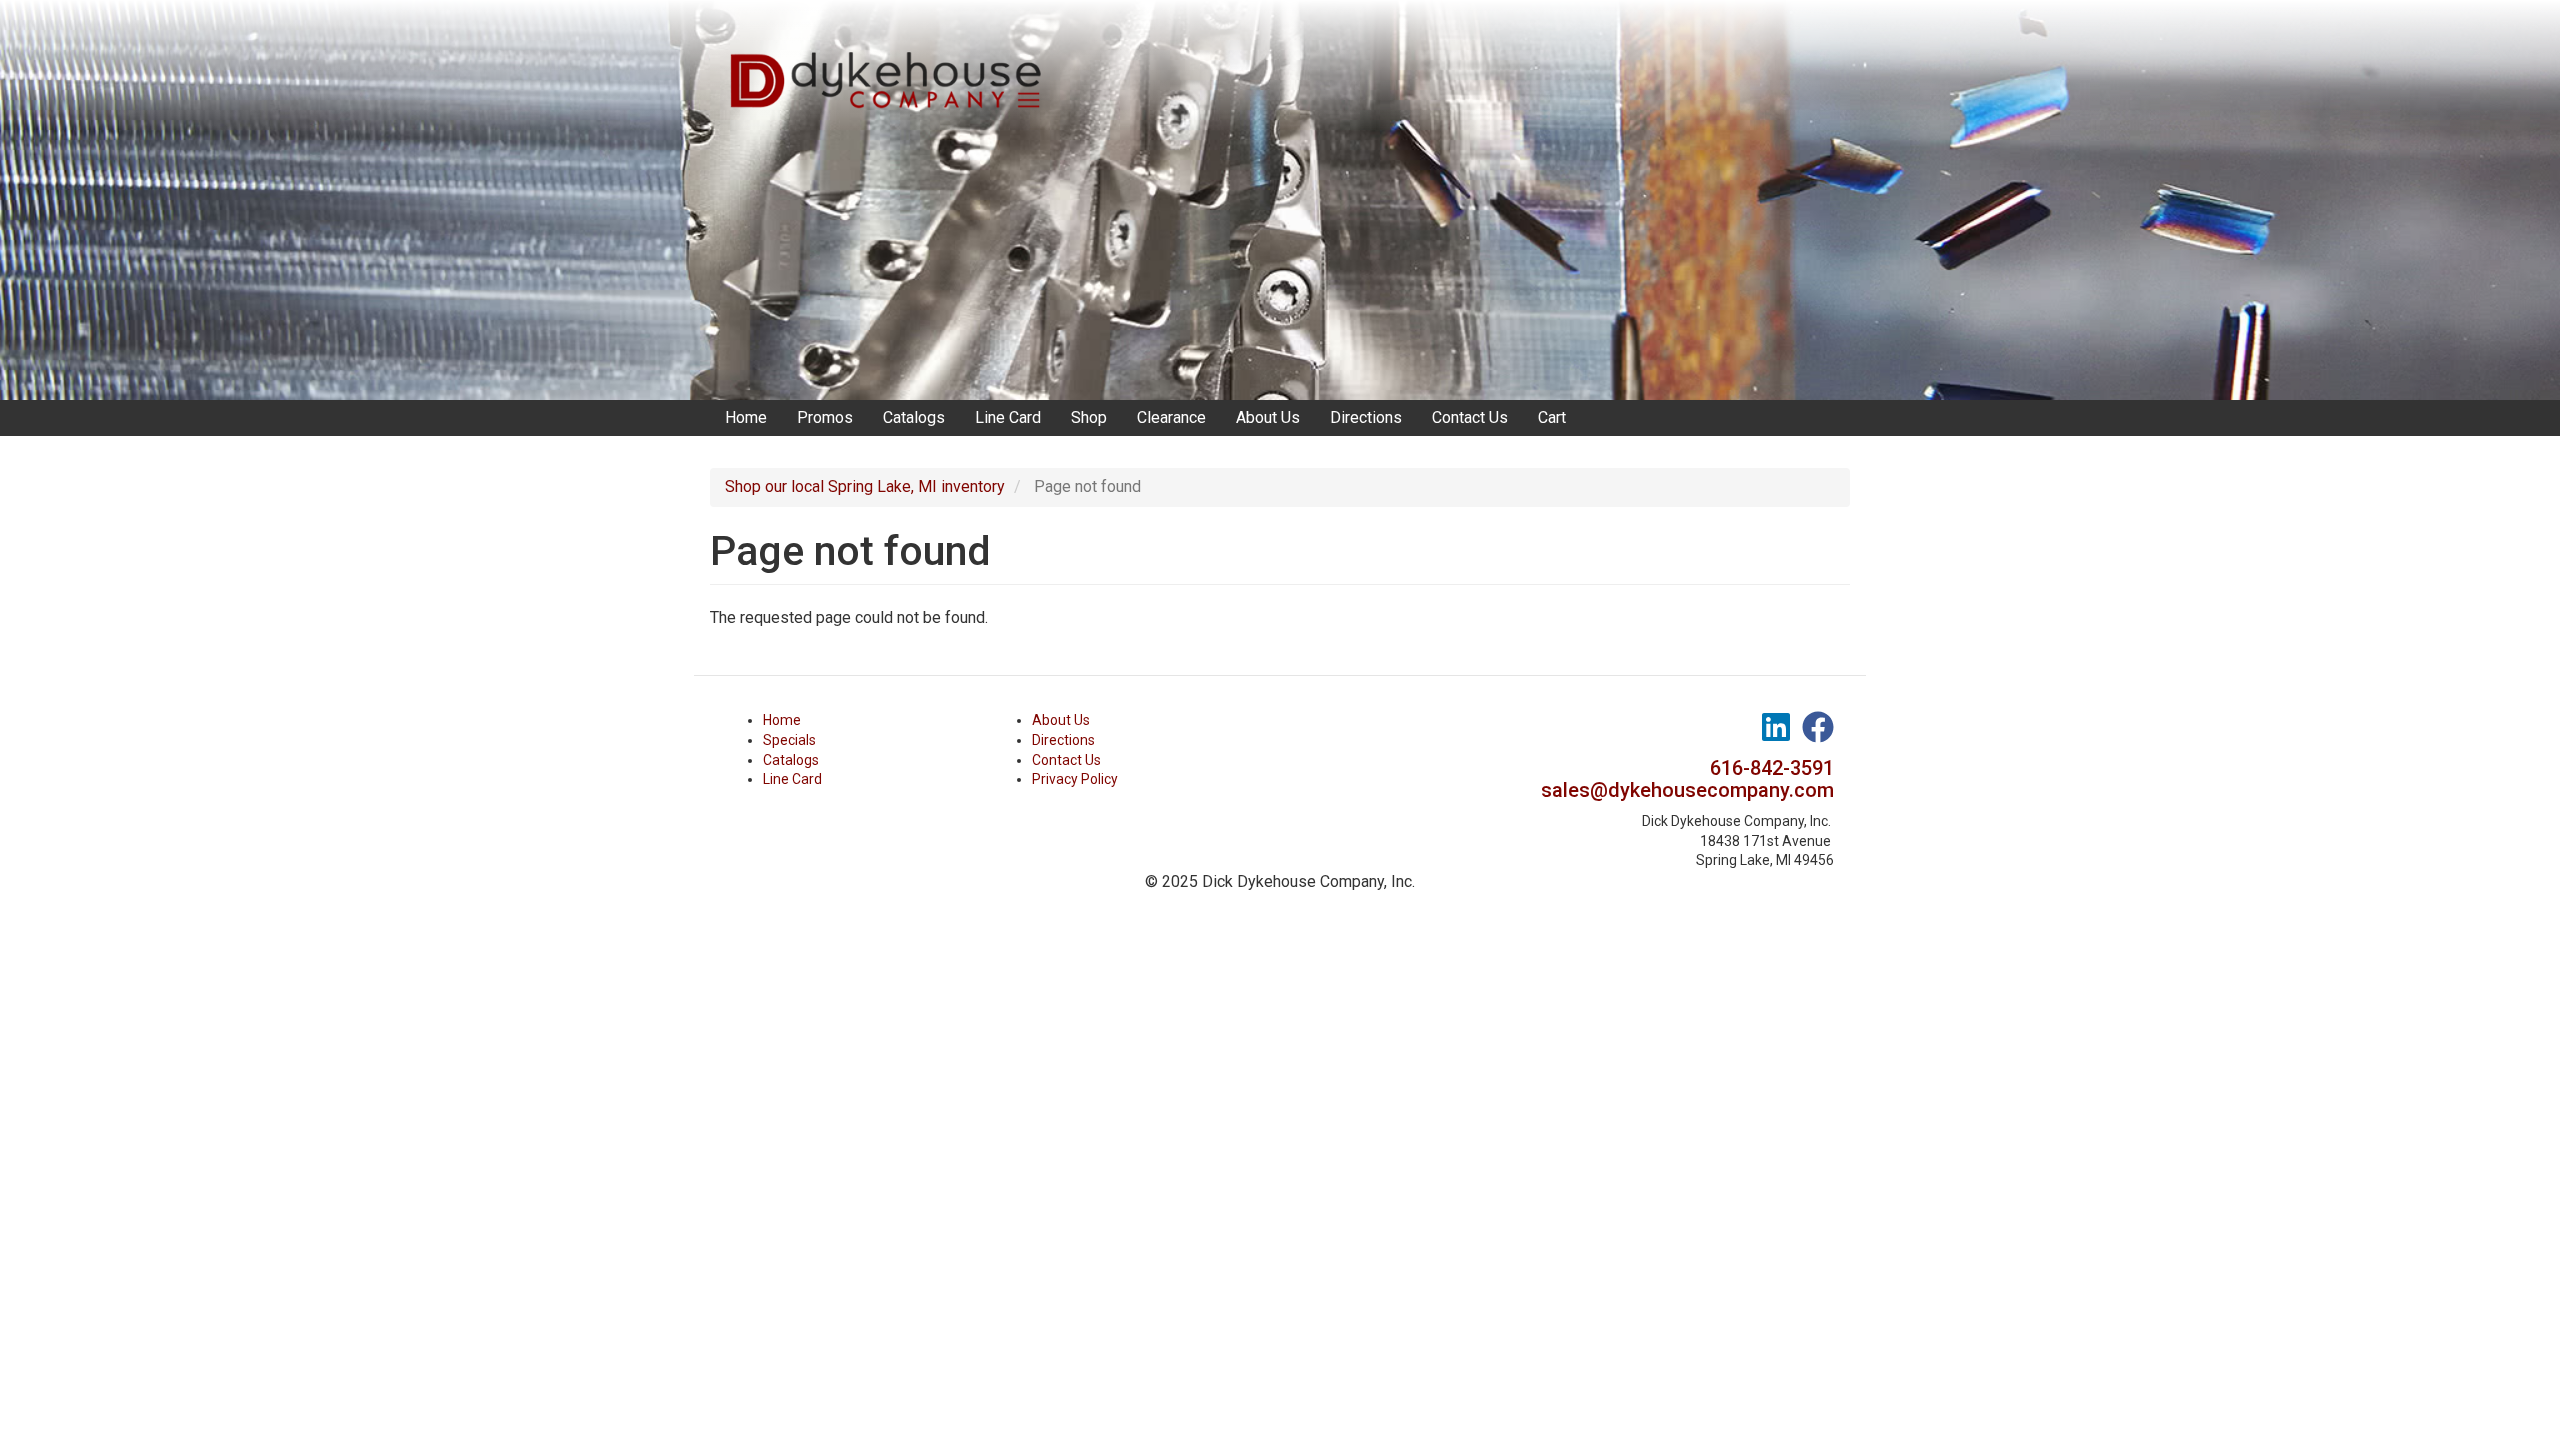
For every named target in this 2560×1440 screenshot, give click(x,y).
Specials (789, 740)
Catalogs (914, 417)
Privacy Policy (1075, 779)
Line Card (1008, 417)
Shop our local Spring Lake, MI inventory (865, 486)
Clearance (1171, 417)
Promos (825, 417)
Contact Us (1470, 417)
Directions (1366, 417)
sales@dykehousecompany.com (1687, 790)
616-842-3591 (1772, 768)
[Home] (893, 60)
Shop (1089, 417)
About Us (1268, 417)
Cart (1552, 417)
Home (746, 417)
